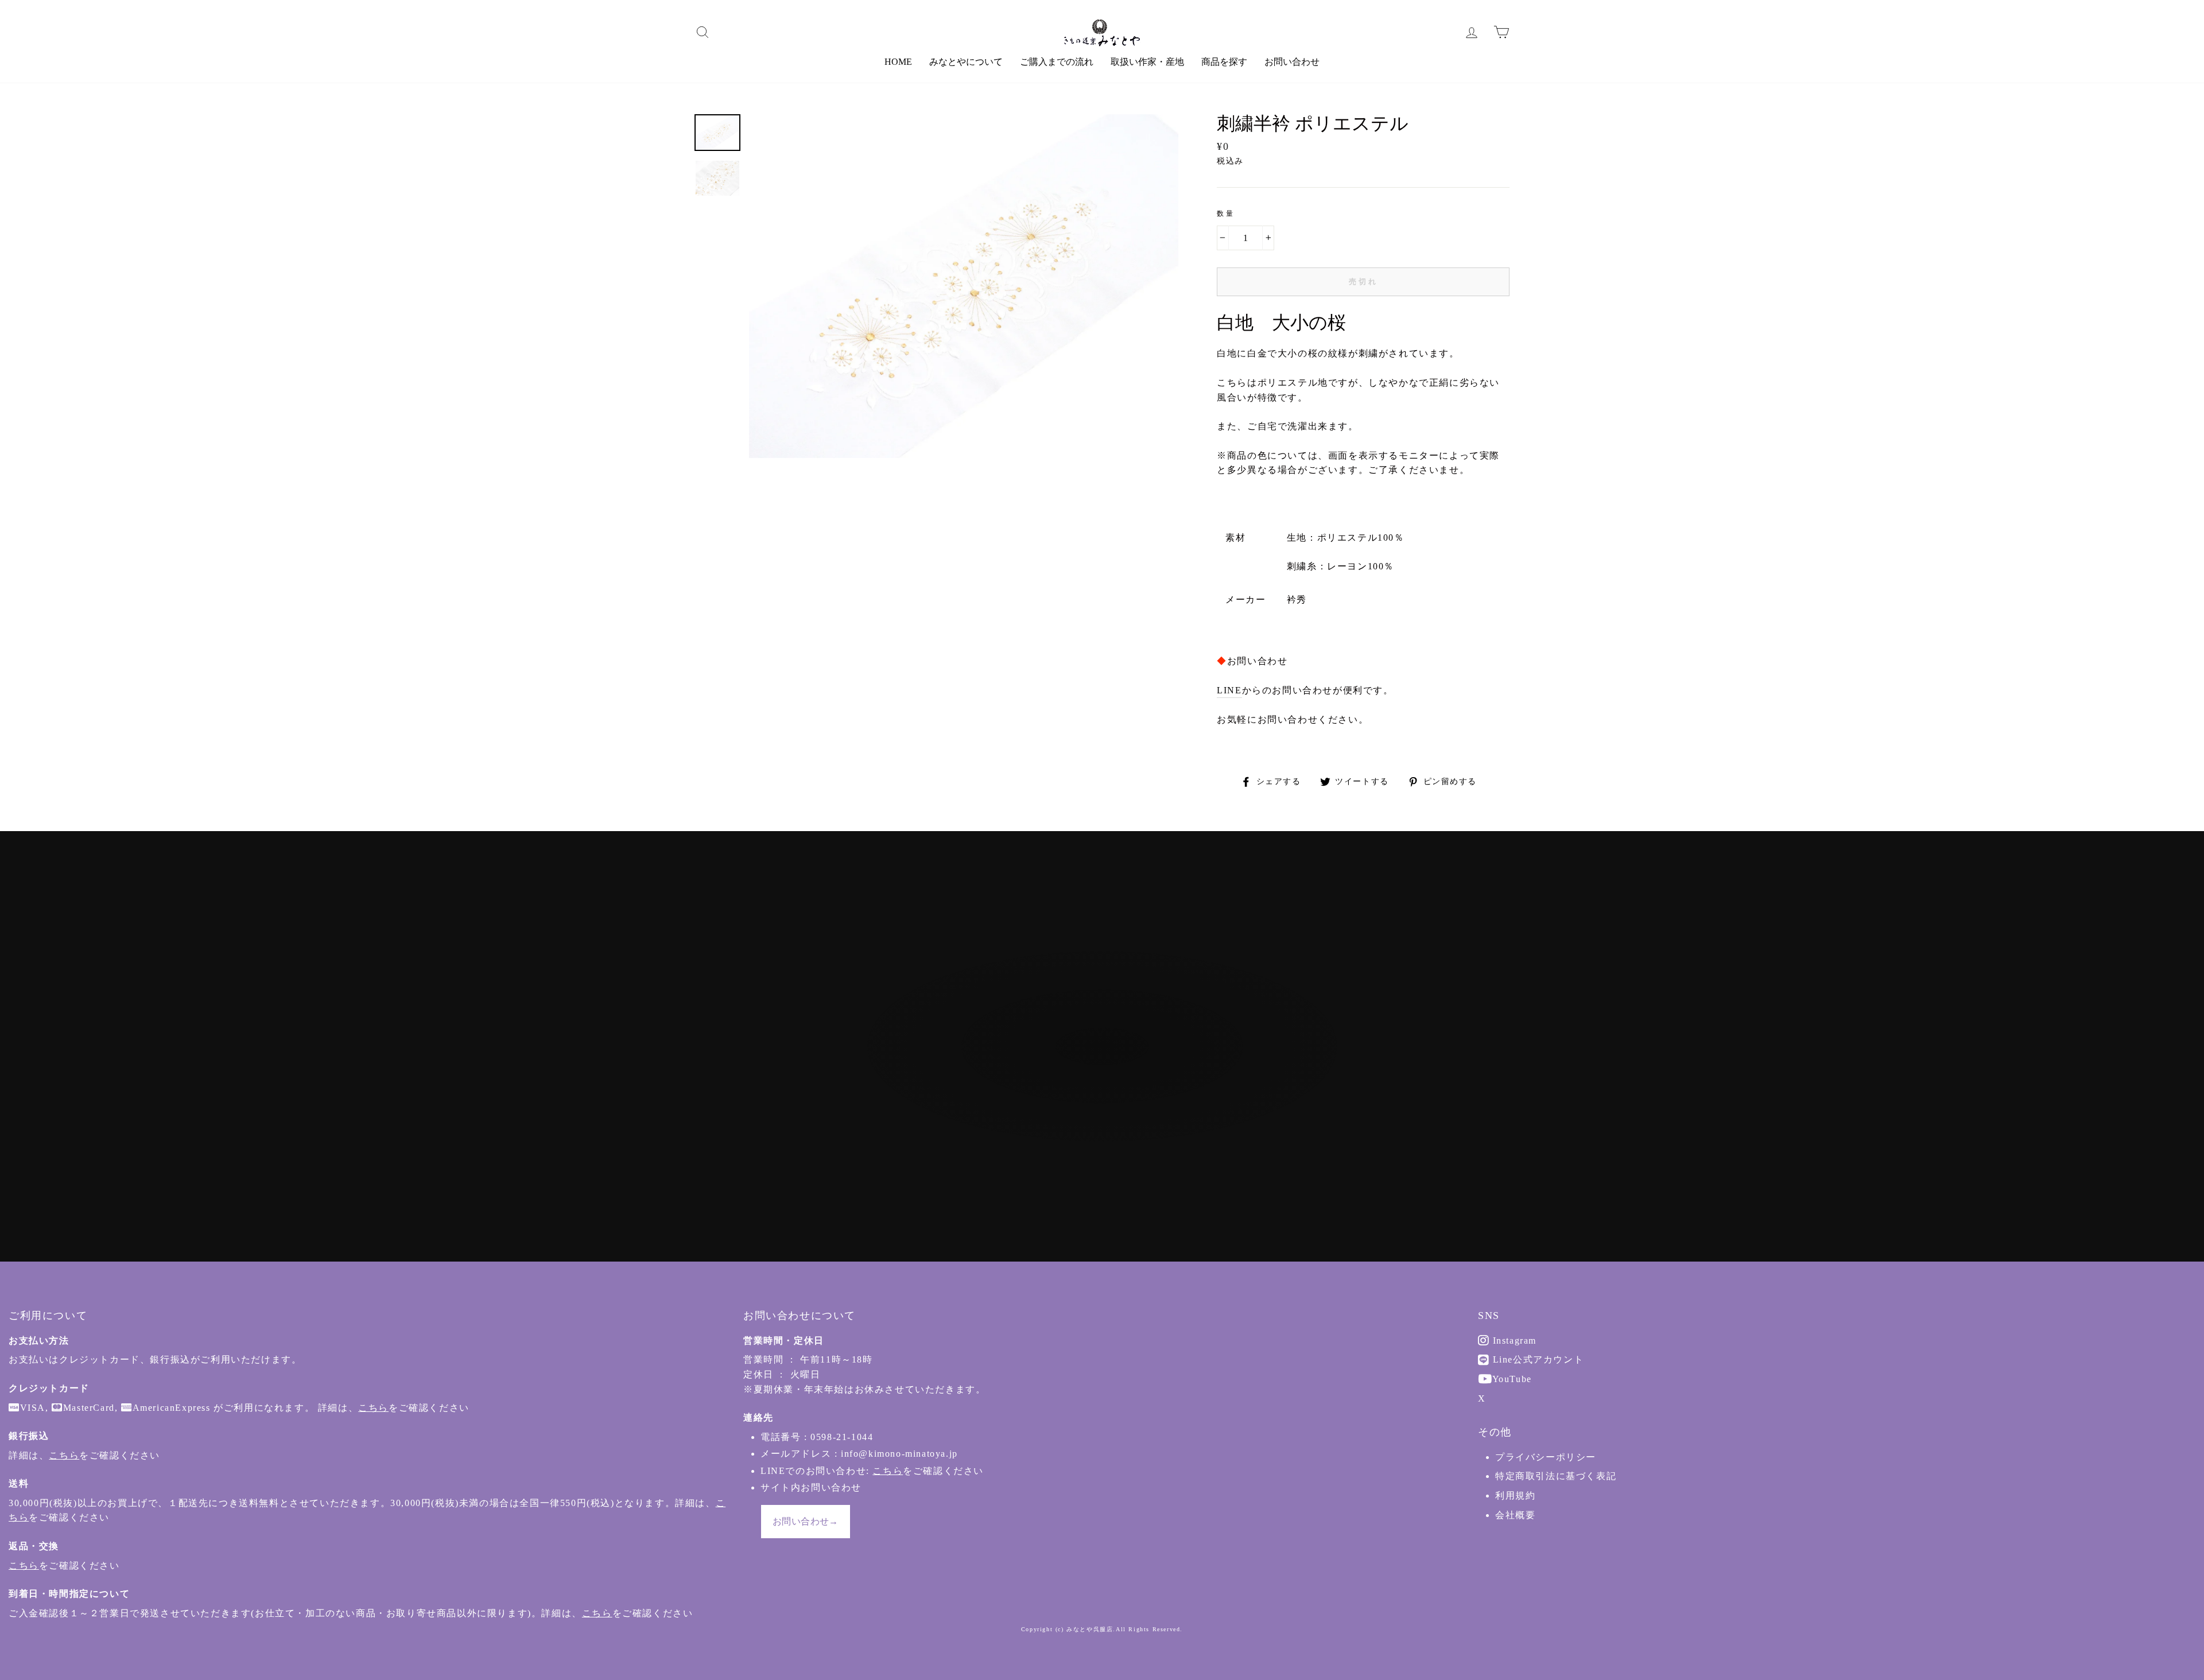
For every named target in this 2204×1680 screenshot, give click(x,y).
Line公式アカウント (1536, 1359)
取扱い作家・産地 (1147, 62)
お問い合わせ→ (806, 1521)
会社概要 (1515, 1515)
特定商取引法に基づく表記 (1556, 1476)
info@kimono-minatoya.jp (899, 1454)
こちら (373, 1408)
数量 (1226, 214)
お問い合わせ (1292, 62)
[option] (964, 286)
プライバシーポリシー (1546, 1457)
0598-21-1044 (842, 1437)
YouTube (1511, 1379)
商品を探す (1224, 62)
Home (898, 62)
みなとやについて (966, 62)
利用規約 (1515, 1495)
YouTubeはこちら (1108, 1110)
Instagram (1513, 1340)
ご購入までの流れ (1057, 62)
